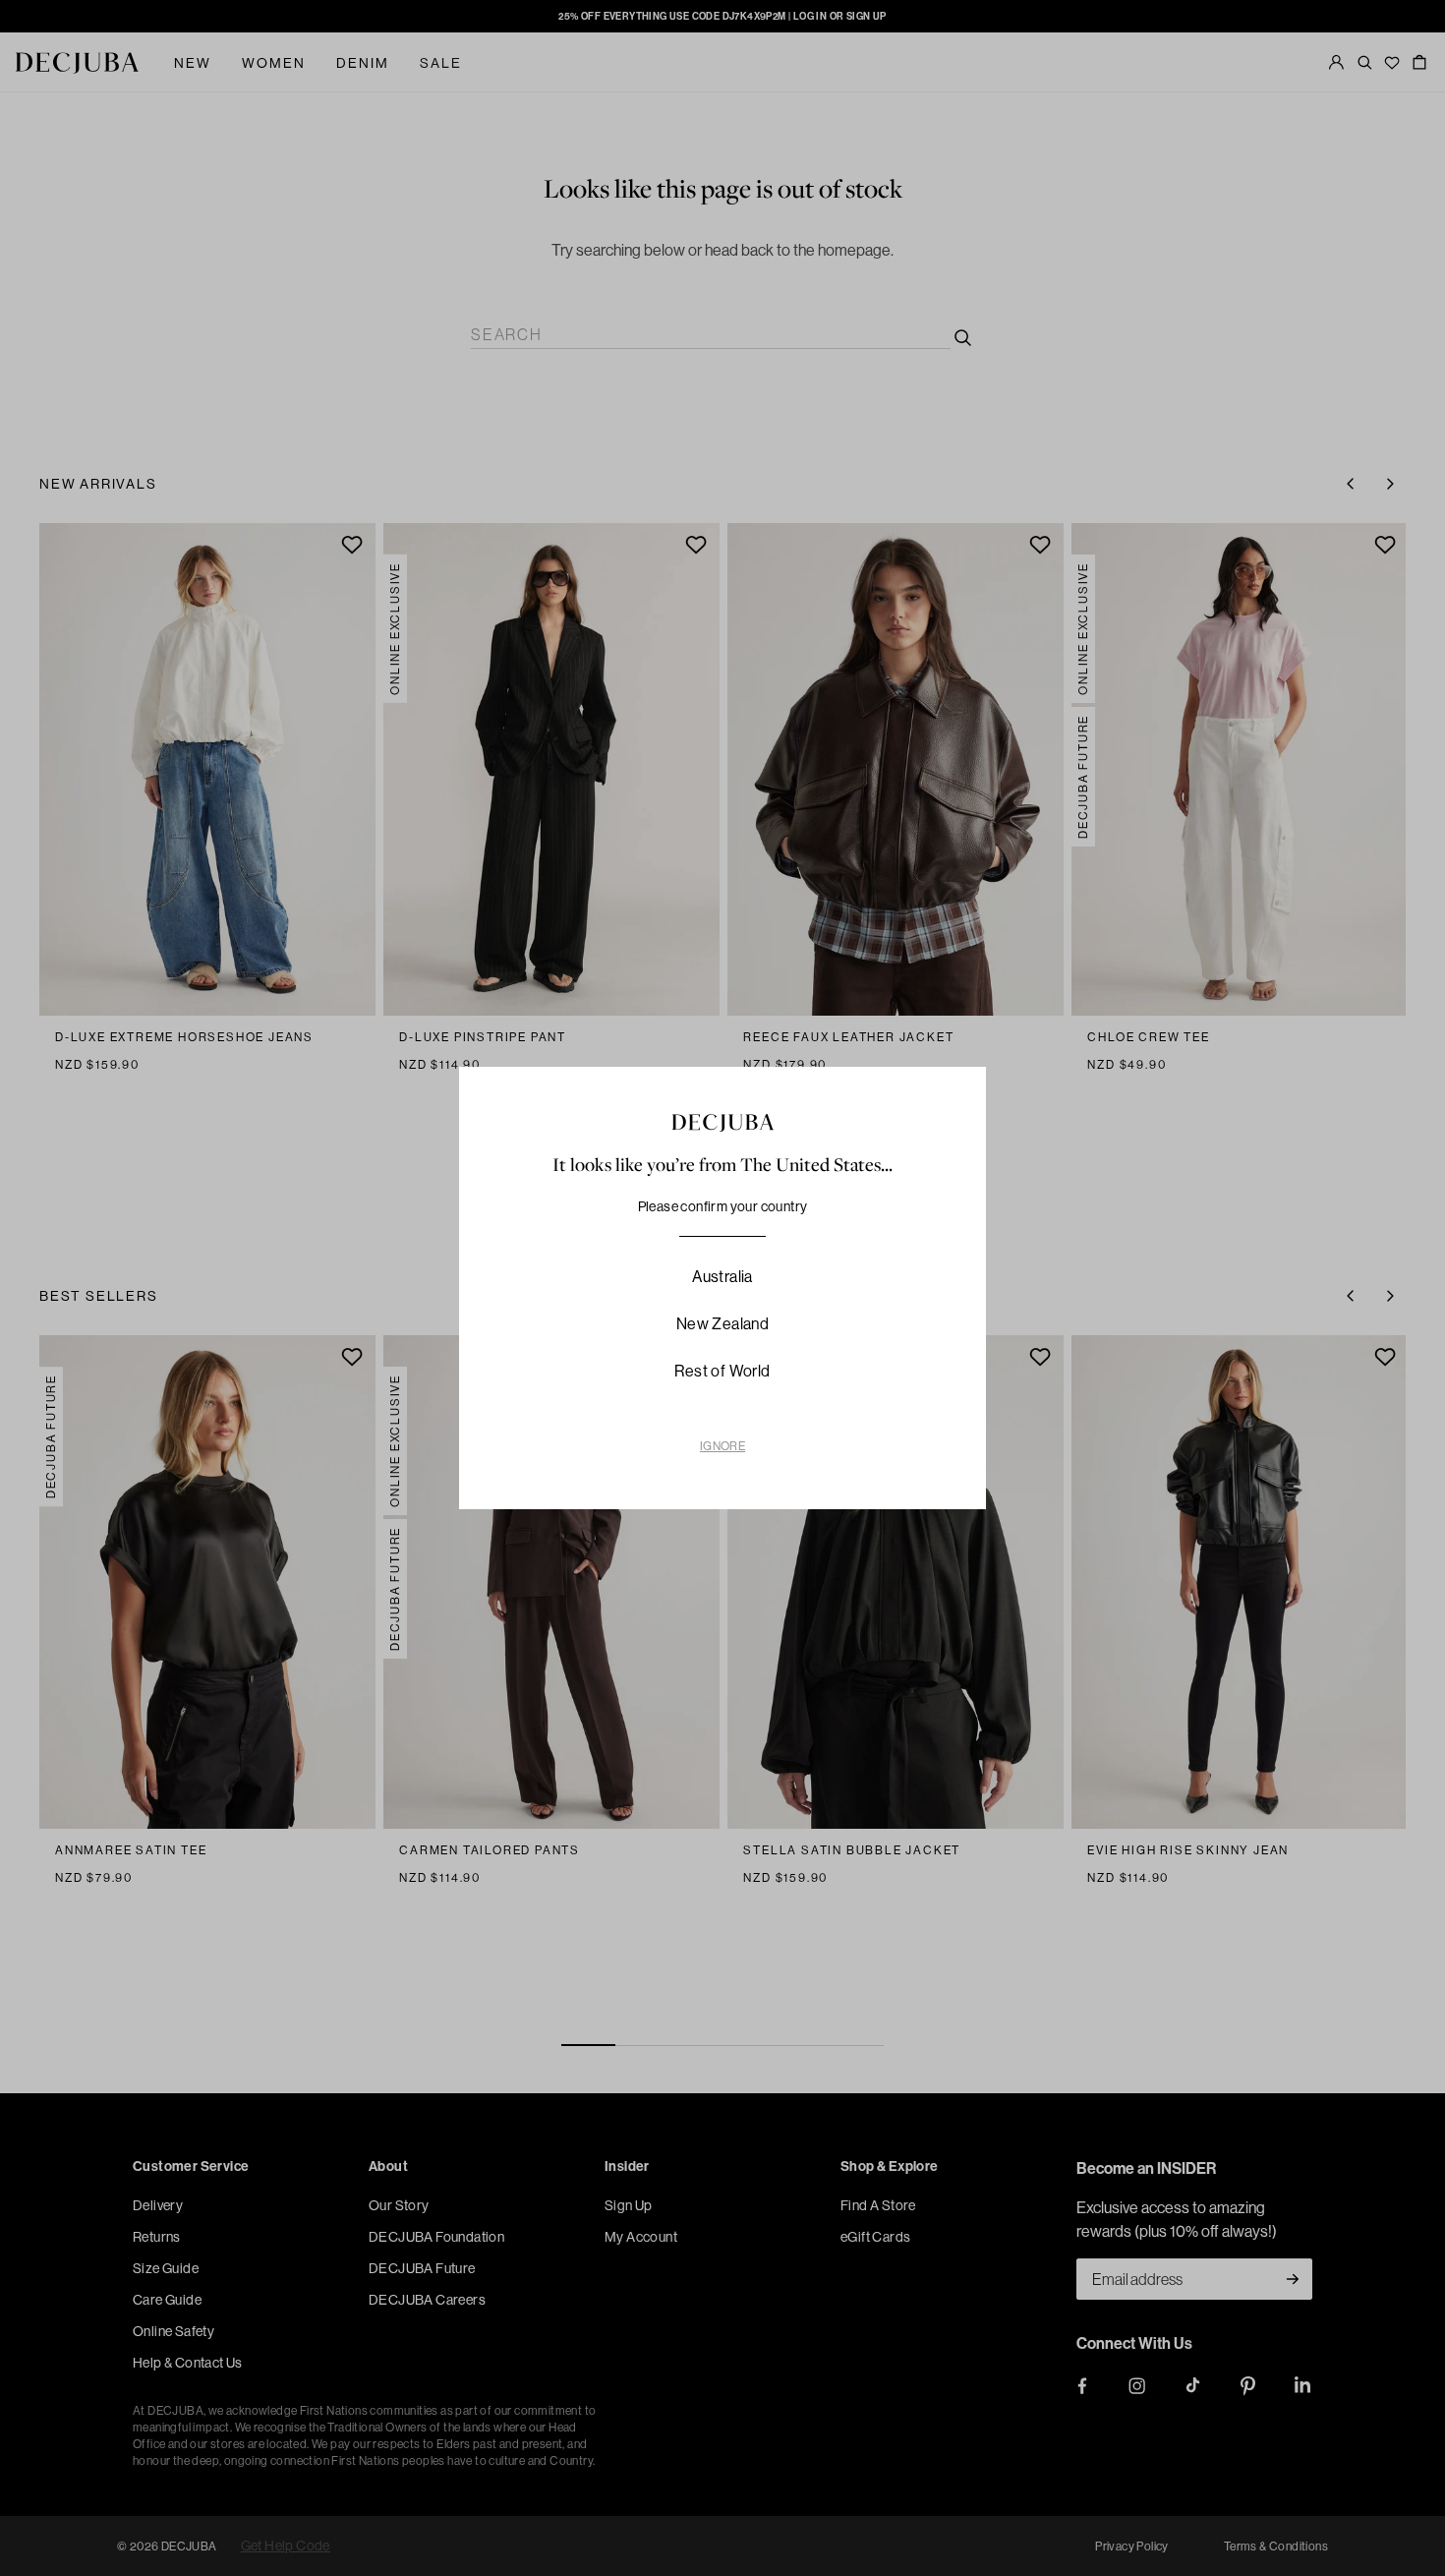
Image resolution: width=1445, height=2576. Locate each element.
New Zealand (722, 1323)
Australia (722, 1276)
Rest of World (722, 1371)
